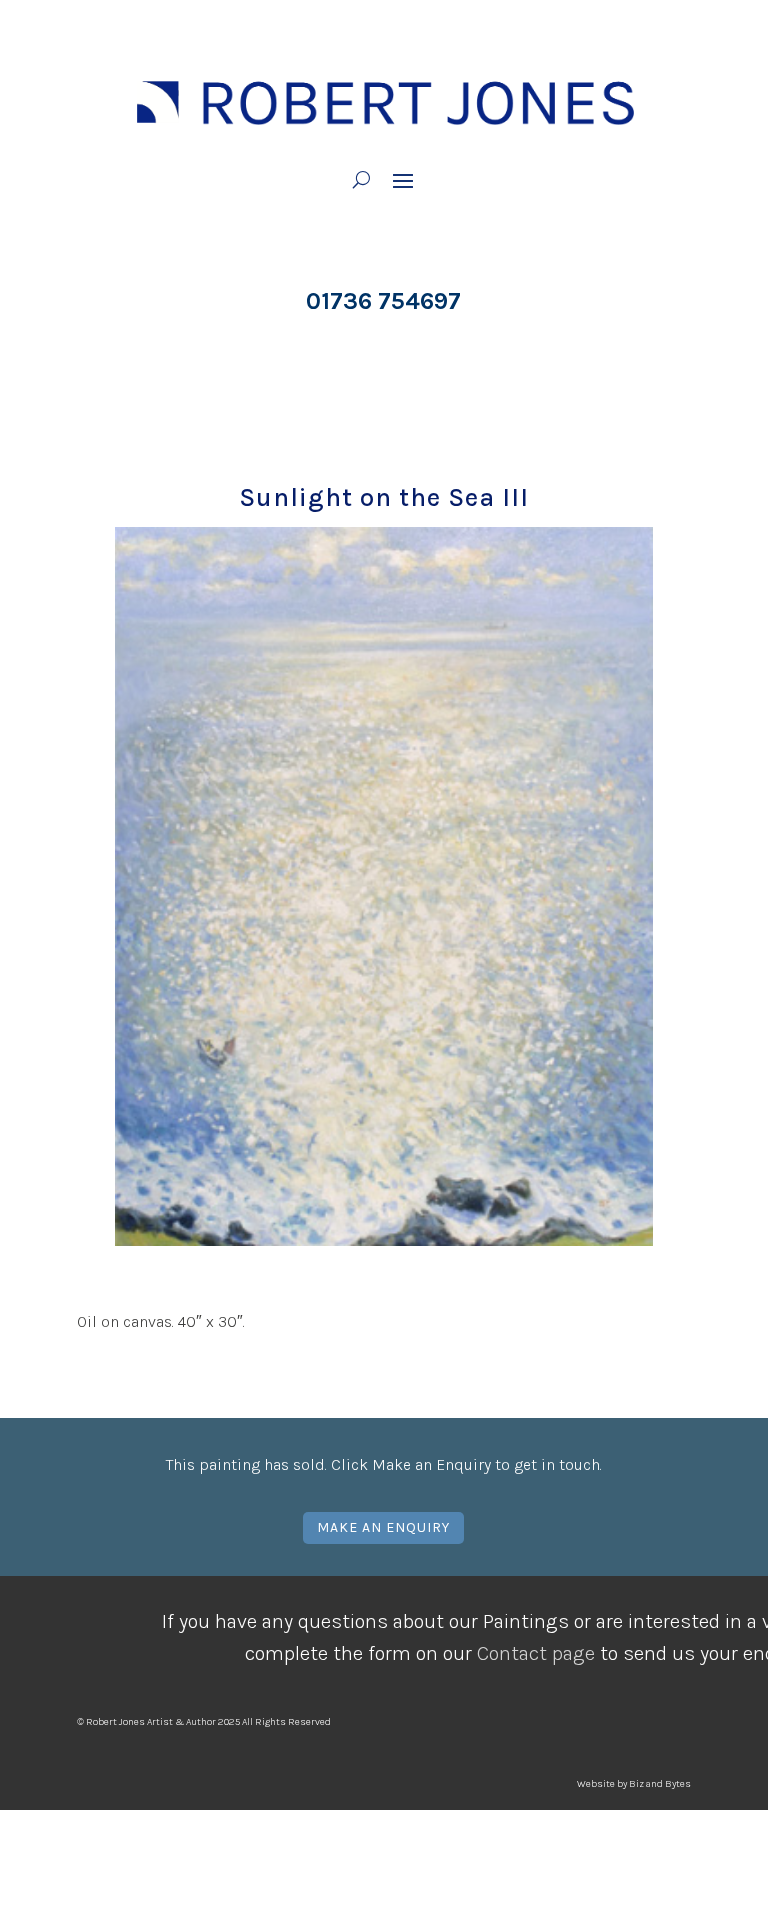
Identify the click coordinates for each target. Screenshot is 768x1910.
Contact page (536, 1653)
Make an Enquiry (383, 1527)
